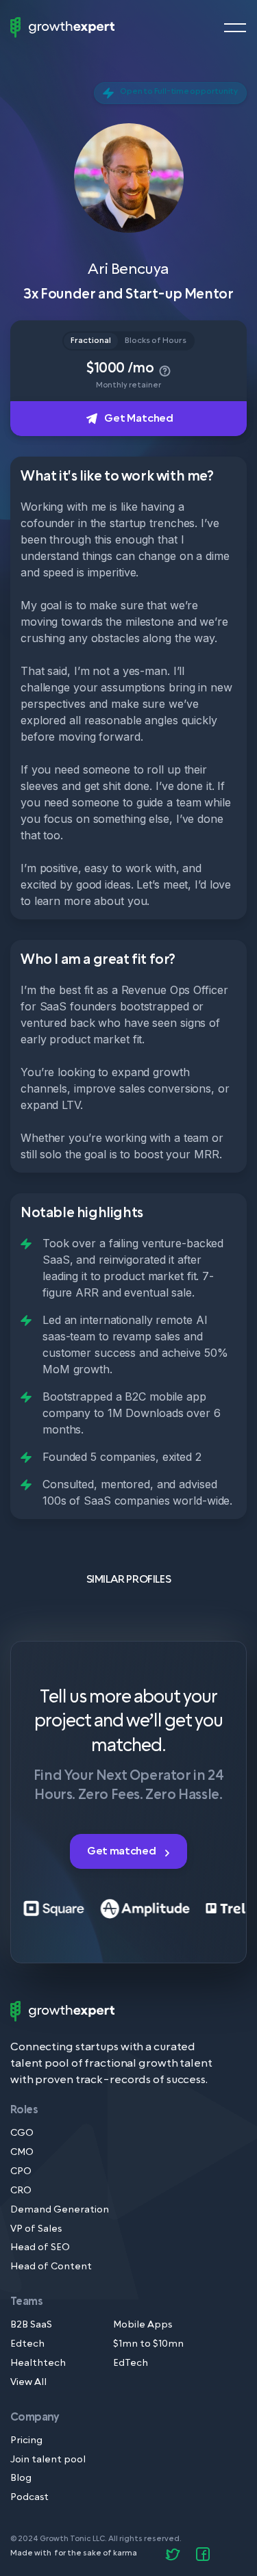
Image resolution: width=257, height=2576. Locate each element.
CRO (21, 2191)
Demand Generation (60, 2210)
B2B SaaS (31, 2325)
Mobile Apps (143, 2325)
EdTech (131, 2363)
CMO (22, 2153)
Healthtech (38, 2363)
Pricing (26, 2441)
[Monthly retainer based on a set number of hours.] (163, 368)
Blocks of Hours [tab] (156, 341)
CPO (21, 2172)
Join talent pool (48, 2460)
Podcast (29, 2498)
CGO (22, 2133)
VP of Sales (36, 2229)
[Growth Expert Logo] (62, 27)
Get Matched (139, 418)
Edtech (27, 2344)
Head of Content (51, 2267)
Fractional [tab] (91, 341)
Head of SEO (40, 2248)
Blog (21, 2478)
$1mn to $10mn (148, 2344)
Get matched (122, 1851)
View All (28, 2383)
